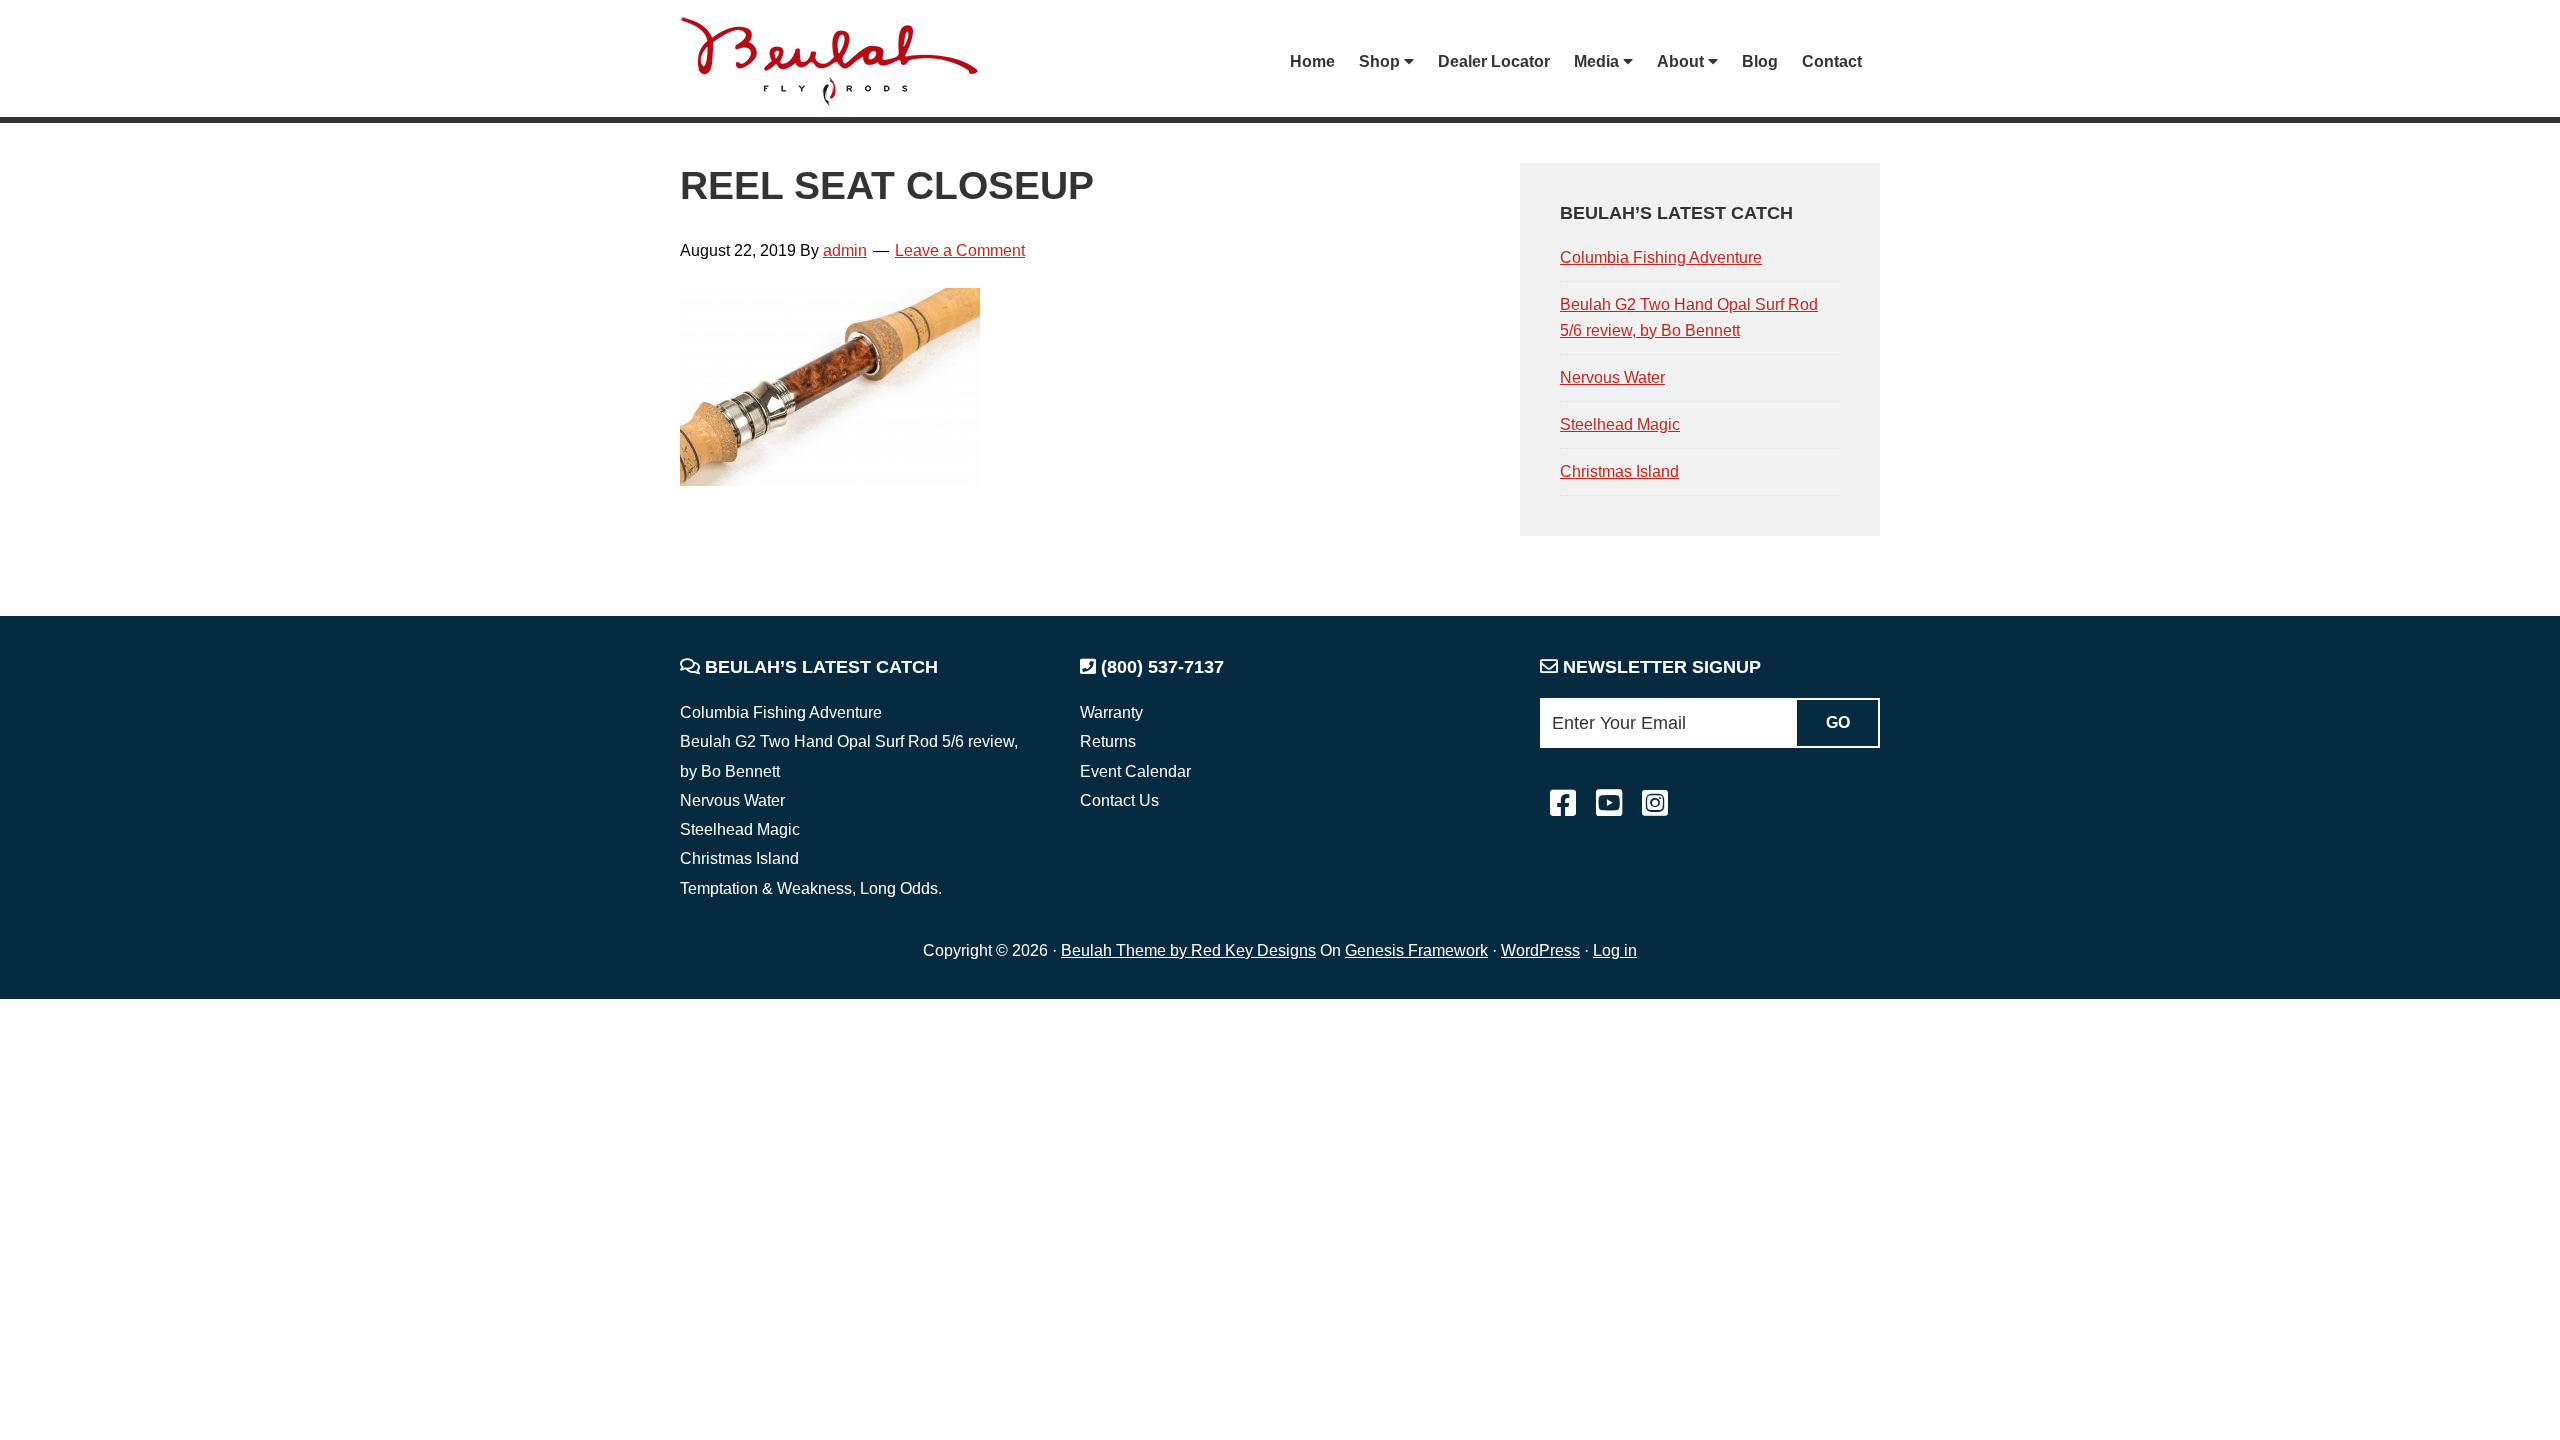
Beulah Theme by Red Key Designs (1188, 950)
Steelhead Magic (1620, 424)
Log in (1615, 950)
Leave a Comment (960, 250)
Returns (1108, 741)
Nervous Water (1612, 377)
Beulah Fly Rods (839, 61)
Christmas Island (1619, 471)
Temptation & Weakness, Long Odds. (811, 888)
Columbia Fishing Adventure (1661, 257)
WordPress (1540, 950)
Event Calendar (1135, 771)
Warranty (1111, 712)
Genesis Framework (1416, 950)
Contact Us (1119, 800)
